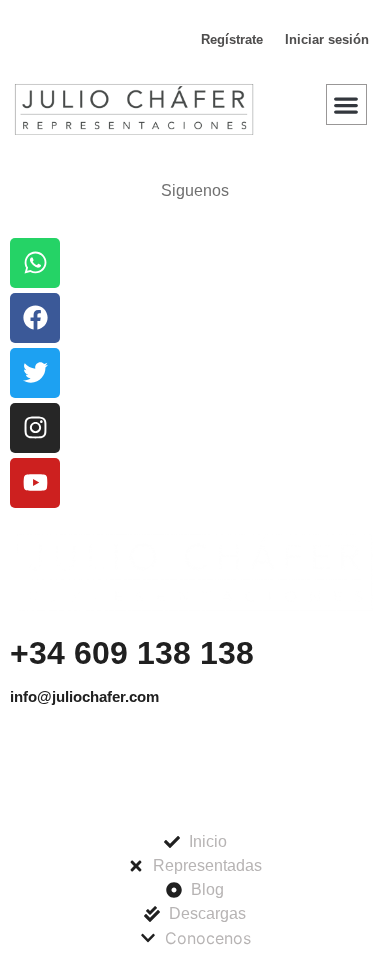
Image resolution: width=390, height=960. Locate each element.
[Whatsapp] (35, 263)
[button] (346, 104)
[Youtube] (35, 483)
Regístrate (232, 39)
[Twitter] (35, 373)
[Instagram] (35, 428)
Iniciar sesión (327, 39)
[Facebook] (35, 318)
